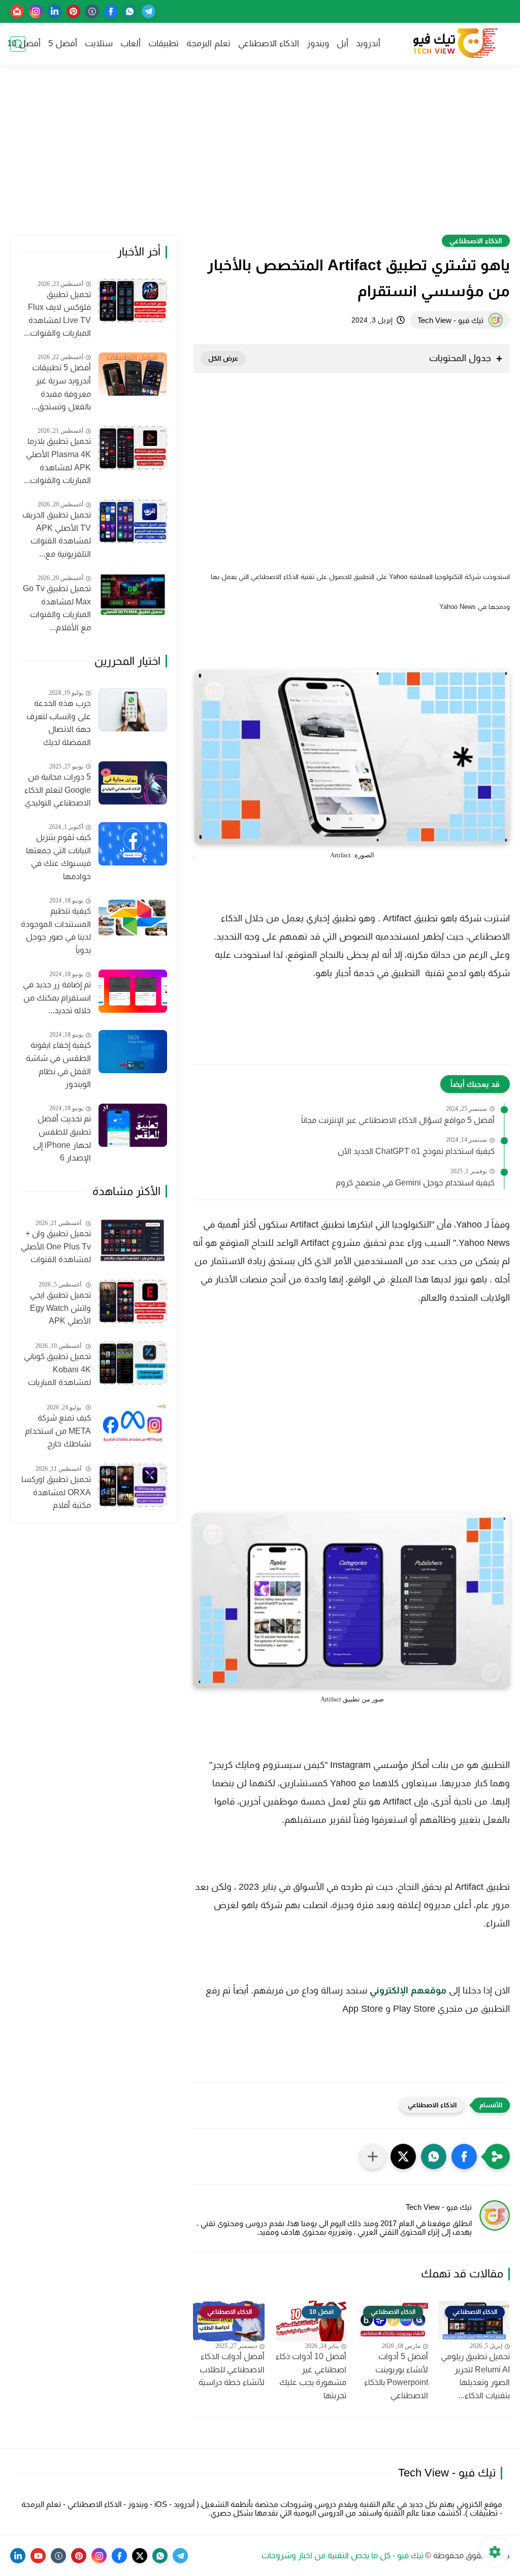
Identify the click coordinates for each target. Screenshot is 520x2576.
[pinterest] (73, 11)
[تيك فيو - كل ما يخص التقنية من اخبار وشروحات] (454, 44)
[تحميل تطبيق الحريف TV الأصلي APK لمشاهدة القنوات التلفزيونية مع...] (133, 521)
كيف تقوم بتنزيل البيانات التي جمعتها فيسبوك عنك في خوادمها (58, 857)
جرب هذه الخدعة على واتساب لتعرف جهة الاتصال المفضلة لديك (59, 723)
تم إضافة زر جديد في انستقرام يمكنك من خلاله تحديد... (57, 997)
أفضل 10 (24, 43)
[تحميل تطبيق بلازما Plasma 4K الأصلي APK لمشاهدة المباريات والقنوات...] (133, 448)
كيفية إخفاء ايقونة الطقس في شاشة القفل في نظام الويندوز (58, 1065)
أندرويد (368, 43)
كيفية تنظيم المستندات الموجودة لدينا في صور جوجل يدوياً (56, 930)
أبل (343, 43)
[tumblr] (92, 11)
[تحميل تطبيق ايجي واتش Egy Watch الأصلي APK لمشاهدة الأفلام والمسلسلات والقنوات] (133, 1301)
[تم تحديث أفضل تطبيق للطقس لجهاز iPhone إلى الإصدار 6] (133, 1125)
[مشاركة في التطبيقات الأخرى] (373, 2156)
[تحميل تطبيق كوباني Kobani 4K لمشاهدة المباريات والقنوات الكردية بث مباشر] (133, 1363)
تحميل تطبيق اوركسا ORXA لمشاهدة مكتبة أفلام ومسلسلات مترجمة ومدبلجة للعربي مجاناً (56, 1494)
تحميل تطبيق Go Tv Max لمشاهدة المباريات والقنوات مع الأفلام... (57, 608)
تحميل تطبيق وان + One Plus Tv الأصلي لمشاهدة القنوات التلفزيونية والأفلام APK (56, 1248)
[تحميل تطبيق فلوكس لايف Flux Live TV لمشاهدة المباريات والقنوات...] (133, 300)
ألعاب (131, 43)
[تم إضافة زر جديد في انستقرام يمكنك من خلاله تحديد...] (133, 991)
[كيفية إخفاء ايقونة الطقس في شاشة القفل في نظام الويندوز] (133, 1052)
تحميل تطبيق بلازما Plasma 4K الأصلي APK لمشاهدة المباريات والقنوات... (57, 461)
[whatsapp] (130, 11)
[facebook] (111, 11)
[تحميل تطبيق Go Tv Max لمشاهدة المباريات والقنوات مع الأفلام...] (133, 595)
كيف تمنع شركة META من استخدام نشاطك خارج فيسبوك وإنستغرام (58, 1432)
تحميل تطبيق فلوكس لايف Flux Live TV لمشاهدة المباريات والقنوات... (57, 314)
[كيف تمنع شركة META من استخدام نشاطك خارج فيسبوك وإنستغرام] (133, 1424)
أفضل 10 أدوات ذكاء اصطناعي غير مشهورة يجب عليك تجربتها (311, 2376)
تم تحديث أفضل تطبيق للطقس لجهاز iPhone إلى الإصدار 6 (62, 1138)
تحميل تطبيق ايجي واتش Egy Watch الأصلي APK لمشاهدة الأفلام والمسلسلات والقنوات (60, 1309)
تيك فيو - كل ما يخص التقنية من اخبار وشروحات (343, 2555)
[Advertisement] (260, 156)
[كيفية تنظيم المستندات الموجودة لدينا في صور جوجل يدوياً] (133, 917)
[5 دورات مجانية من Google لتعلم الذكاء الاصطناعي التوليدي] (133, 783)
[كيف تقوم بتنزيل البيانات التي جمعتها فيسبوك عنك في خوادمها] (133, 844)
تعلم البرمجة (208, 43)
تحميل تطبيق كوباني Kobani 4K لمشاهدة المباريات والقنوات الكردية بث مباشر (57, 1371)
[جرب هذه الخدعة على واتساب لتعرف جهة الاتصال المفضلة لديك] (133, 710)
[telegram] (149, 11)
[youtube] (38, 2556)
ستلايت (99, 43)
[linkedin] (55, 11)
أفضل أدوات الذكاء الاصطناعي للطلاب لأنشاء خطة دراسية (232, 2369)
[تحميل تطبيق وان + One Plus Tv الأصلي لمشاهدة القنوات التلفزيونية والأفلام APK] (133, 1240)
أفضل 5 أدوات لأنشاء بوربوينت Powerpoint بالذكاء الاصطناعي (396, 2376)
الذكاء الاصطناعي (269, 43)
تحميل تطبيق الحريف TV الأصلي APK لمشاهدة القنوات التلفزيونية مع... (57, 534)
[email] (17, 11)
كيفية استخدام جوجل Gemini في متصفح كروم (415, 1183)
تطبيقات (164, 43)
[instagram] (36, 11)
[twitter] (140, 2556)
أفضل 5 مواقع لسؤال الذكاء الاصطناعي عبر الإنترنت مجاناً (398, 1120)
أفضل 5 (63, 43)
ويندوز (318, 43)
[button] (464, 2156)
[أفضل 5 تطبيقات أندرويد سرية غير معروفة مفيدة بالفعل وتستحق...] (133, 374)
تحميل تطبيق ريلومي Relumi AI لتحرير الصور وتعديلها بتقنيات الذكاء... (475, 2376)
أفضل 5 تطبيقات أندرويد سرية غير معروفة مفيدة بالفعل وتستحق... (61, 387)
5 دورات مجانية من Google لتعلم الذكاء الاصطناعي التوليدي (58, 790)
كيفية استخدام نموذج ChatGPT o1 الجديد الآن (416, 1151)
